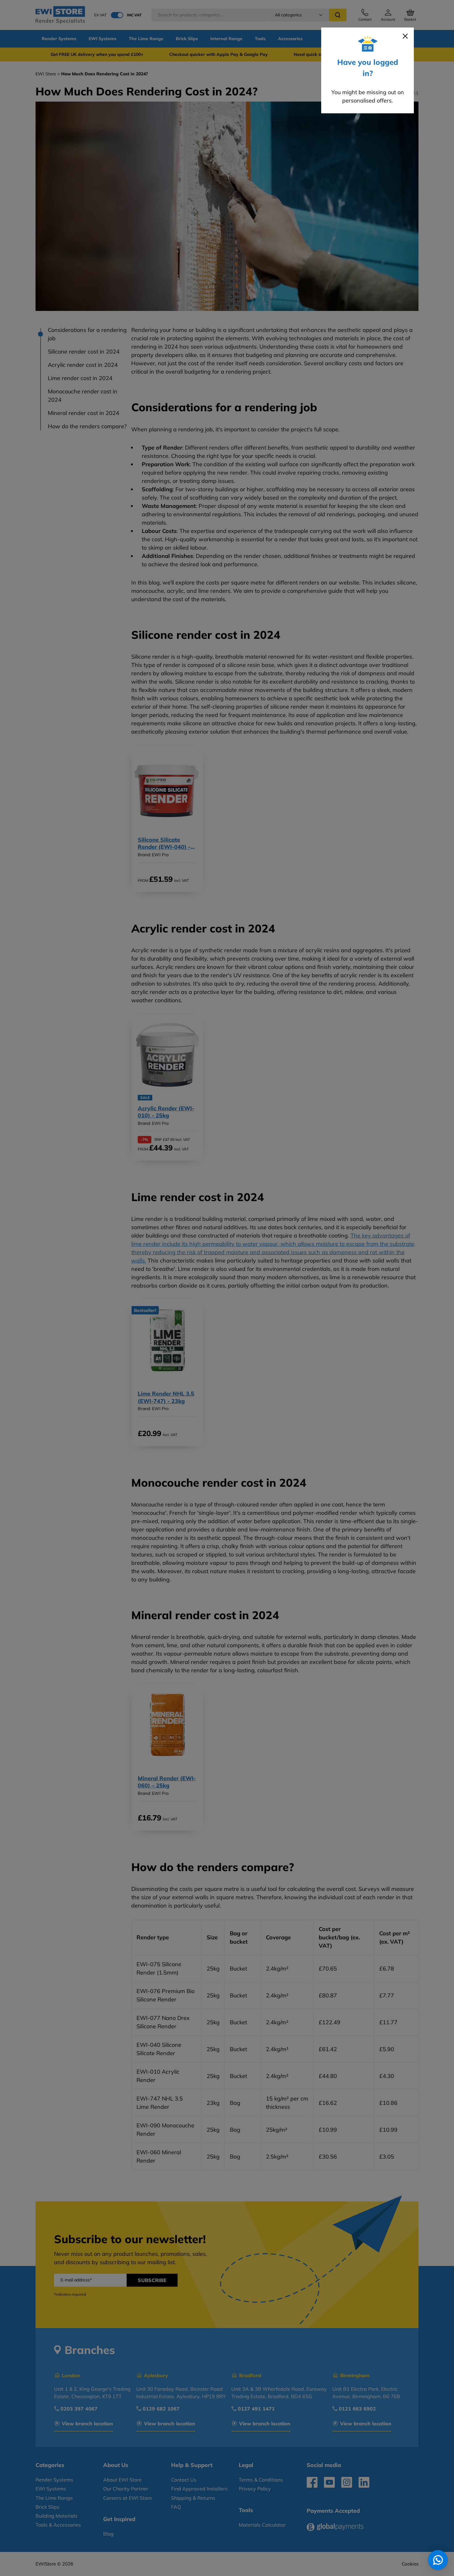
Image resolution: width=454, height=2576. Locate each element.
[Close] (405, 36)
